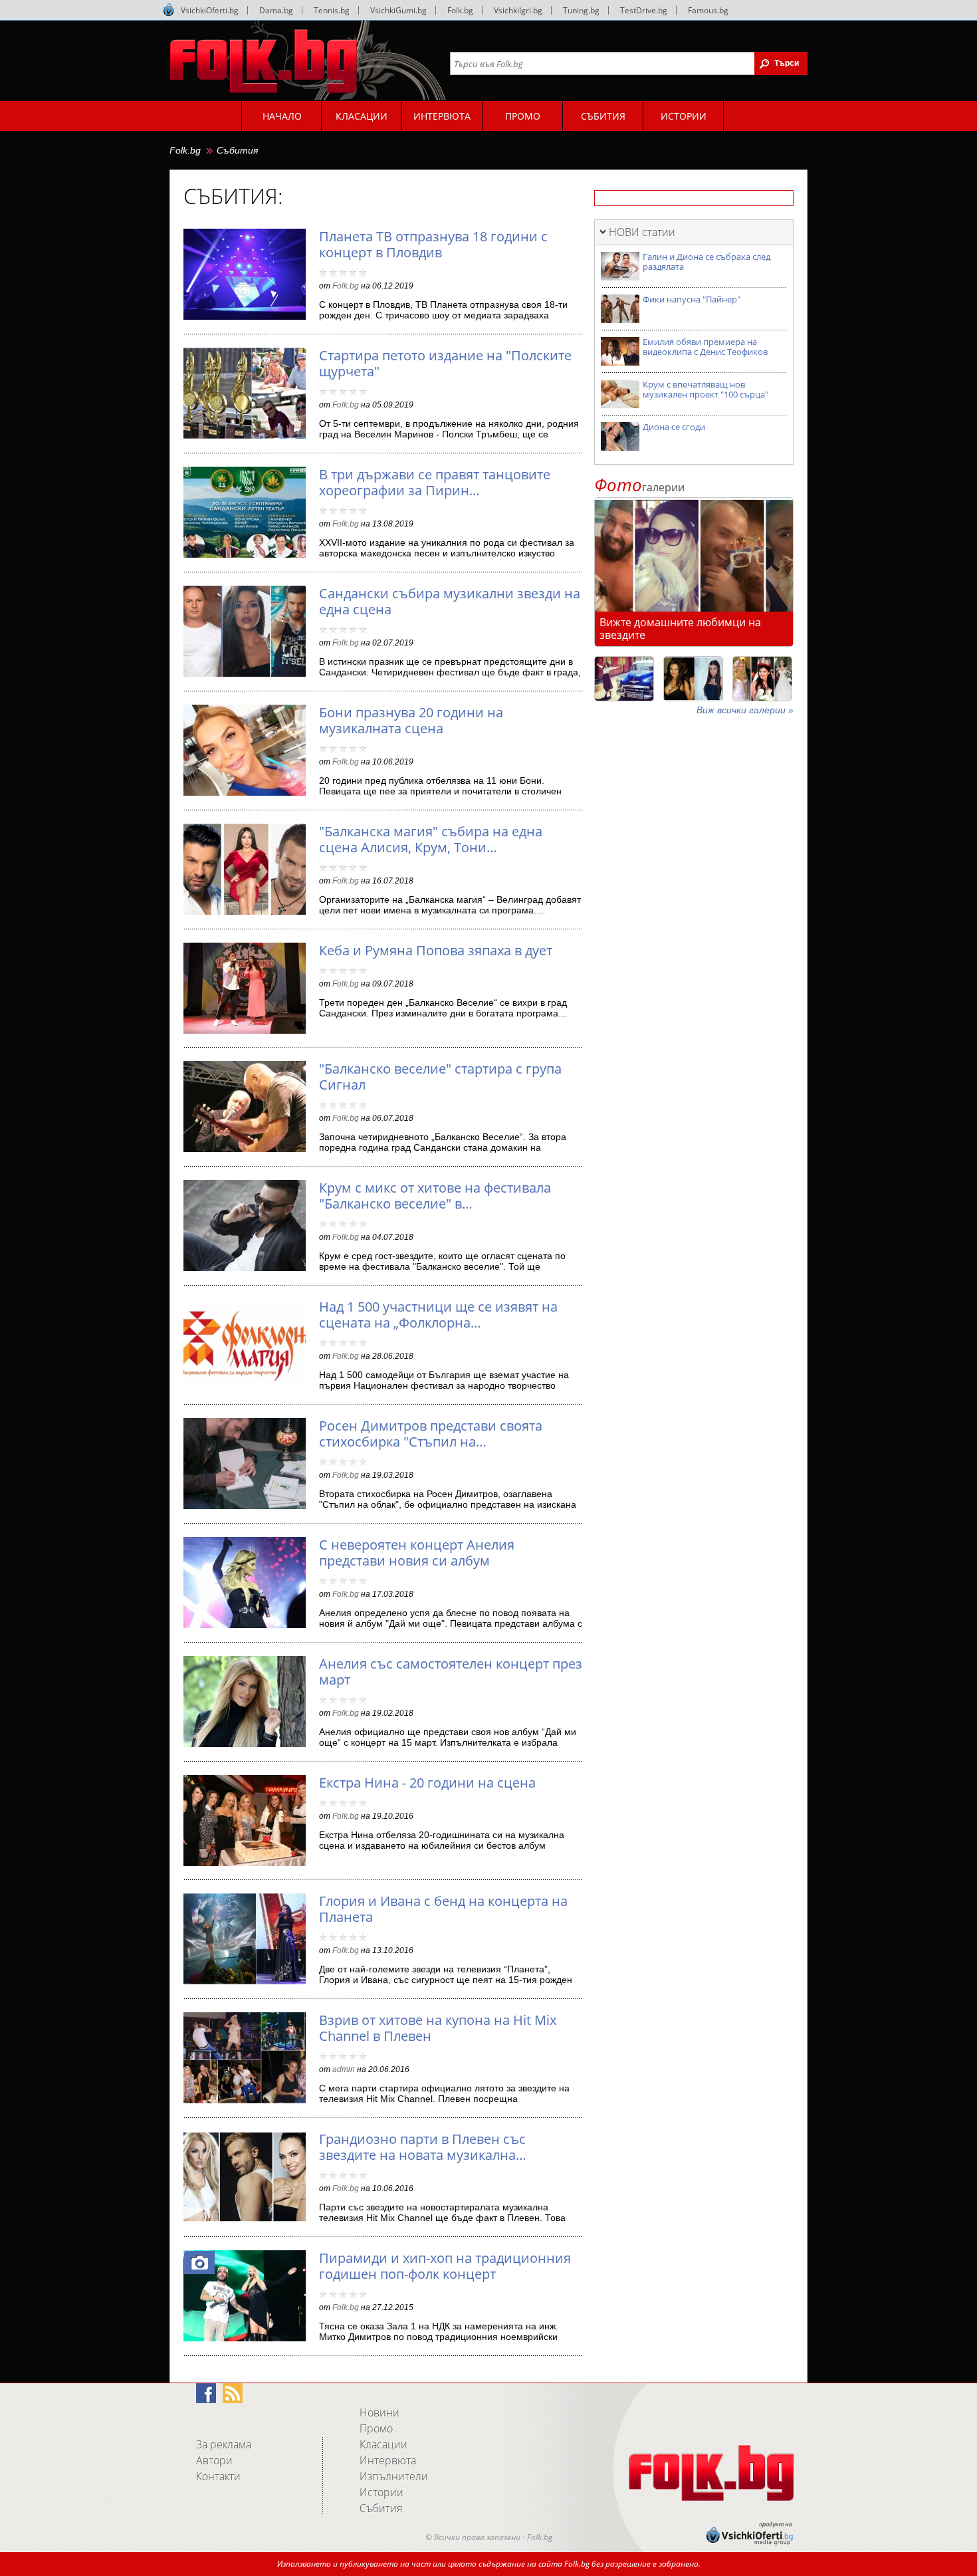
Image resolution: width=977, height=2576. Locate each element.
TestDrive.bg (644, 10)
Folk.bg (460, 10)
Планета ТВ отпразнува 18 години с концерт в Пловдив (433, 244)
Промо (376, 2428)
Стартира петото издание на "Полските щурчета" (445, 363)
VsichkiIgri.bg (518, 10)
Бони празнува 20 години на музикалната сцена (411, 720)
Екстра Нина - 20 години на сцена (427, 1783)
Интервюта (388, 2460)
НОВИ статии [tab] (642, 232)
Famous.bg (708, 10)
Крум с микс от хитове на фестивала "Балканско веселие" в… (435, 1196)
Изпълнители (394, 2476)
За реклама (224, 2444)
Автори (214, 2460)
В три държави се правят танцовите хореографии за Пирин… (435, 482)
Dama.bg (276, 10)
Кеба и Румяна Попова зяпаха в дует (436, 950)
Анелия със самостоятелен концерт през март (451, 1672)
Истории (381, 2492)
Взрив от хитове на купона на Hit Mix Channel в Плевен (438, 2028)
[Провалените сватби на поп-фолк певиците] (762, 679)
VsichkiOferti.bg (210, 10)
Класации (383, 2444)
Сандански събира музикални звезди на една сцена (450, 601)
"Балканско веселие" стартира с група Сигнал (440, 1077)
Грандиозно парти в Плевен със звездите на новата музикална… (423, 2147)
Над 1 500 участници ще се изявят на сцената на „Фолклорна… (438, 1315)
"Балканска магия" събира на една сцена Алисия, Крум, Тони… (431, 839)
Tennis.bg (332, 10)
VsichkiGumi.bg (398, 10)
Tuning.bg (581, 10)
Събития (237, 150)
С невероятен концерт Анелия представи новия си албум (417, 1553)
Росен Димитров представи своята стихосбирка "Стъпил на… (431, 1434)
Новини (380, 2412)
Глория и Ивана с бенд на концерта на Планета (443, 1909)
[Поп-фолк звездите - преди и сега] (693, 679)
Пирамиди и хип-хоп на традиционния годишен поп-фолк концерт (445, 2266)
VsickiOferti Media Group (169, 10)
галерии (639, 487)
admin (344, 2069)
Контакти (218, 2476)
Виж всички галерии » (745, 710)
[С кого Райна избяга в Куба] (624, 679)
